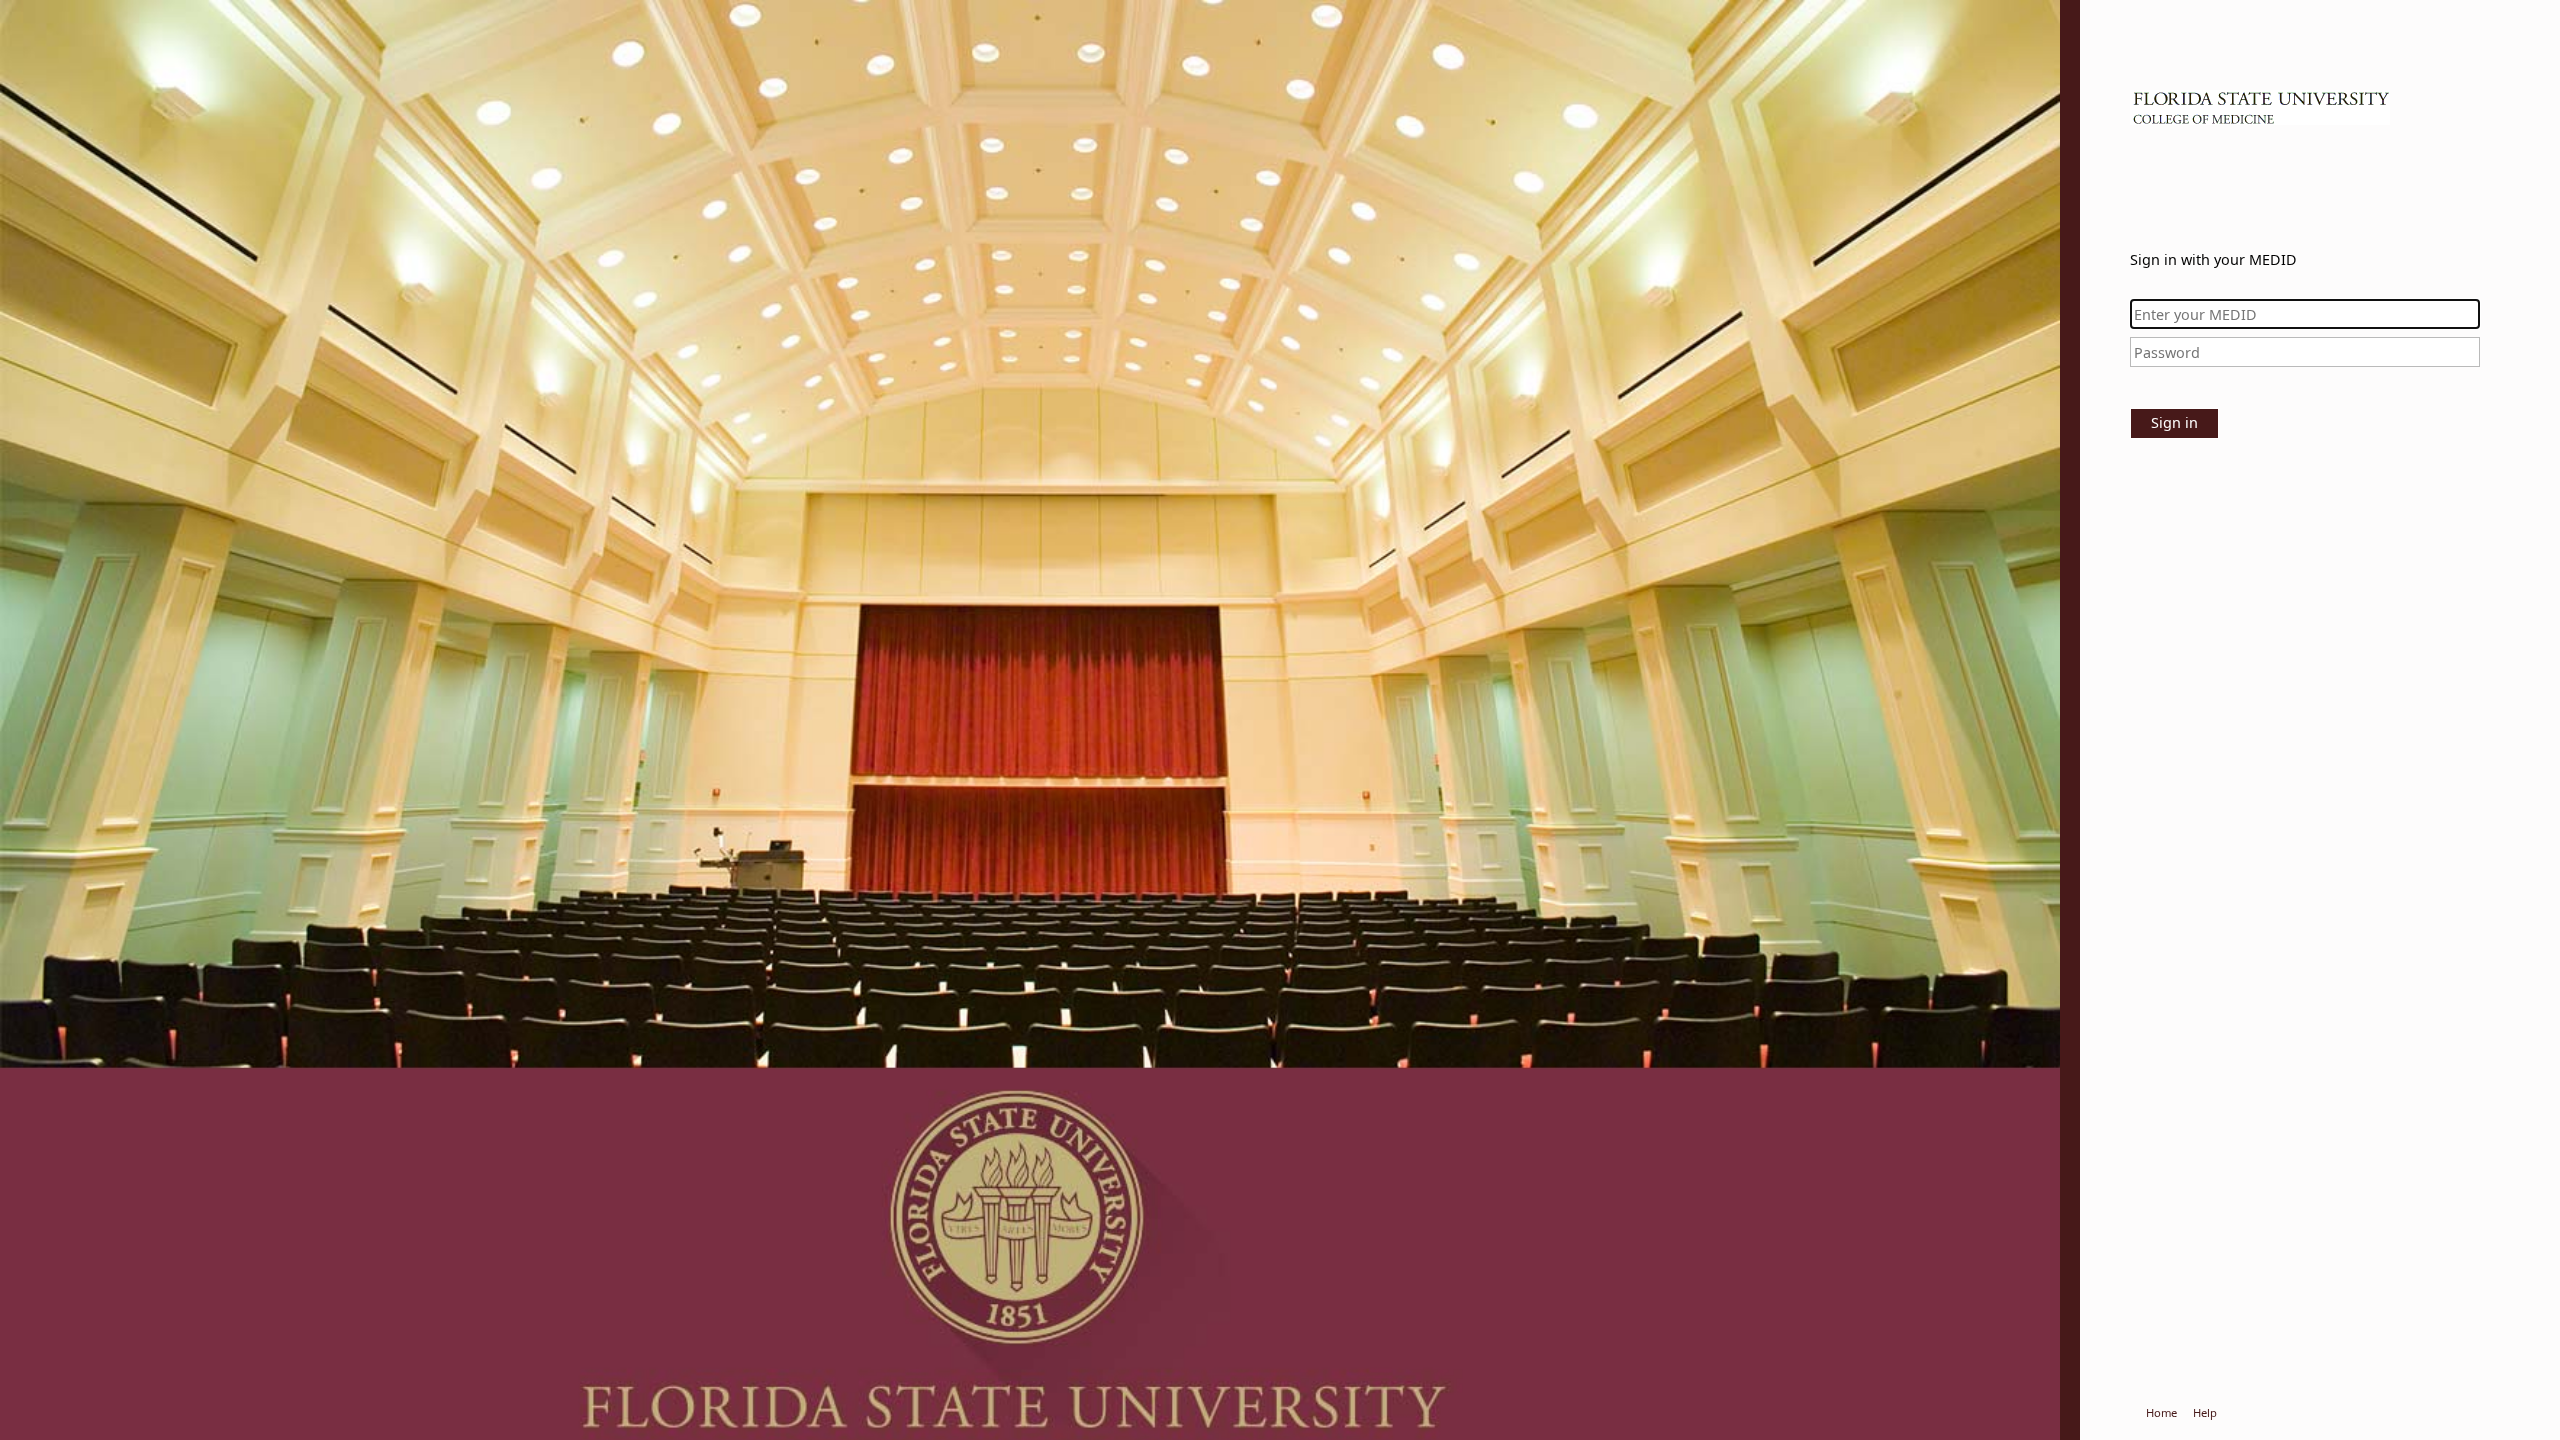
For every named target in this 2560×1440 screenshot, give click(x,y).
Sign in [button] (2174, 422)
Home (2161, 1412)
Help (2205, 1412)
